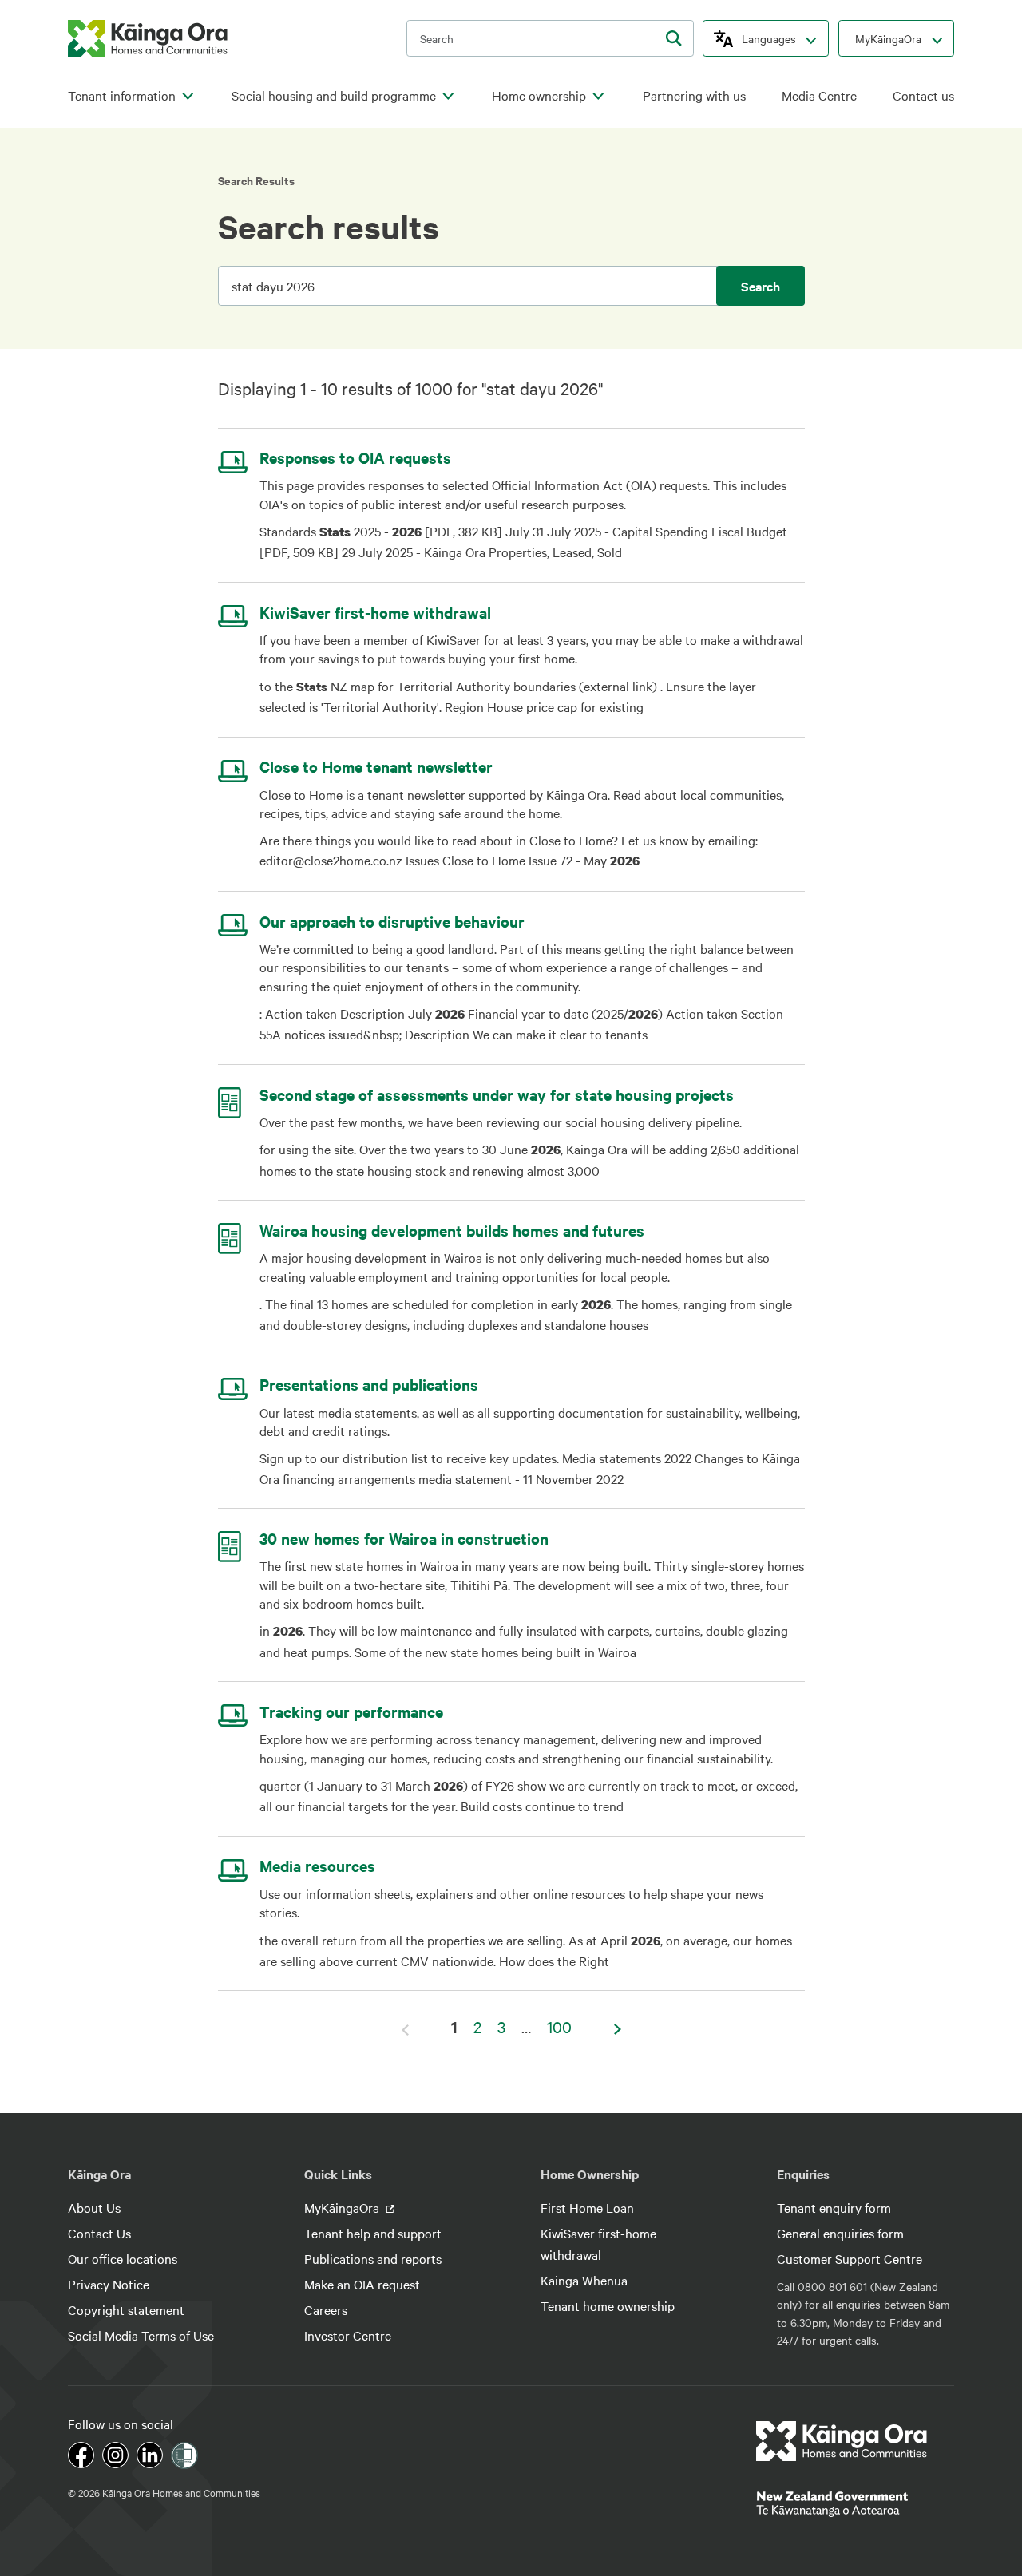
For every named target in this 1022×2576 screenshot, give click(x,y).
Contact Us (99, 2233)
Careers (326, 2309)
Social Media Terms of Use (141, 2335)
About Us (94, 2207)
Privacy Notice (109, 2284)
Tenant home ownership (608, 2305)
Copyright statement (126, 2309)
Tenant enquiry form (834, 2207)
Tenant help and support (373, 2233)
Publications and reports (373, 2258)
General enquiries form (840, 2233)
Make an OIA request (362, 2284)
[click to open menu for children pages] (188, 97)
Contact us (923, 95)
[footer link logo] (842, 2441)
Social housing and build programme (334, 95)
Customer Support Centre (850, 2258)
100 (559, 2026)
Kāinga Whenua (584, 2280)
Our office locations (123, 2258)
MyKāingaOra (888, 38)
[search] (674, 38)
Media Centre (819, 95)
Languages (769, 38)
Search (761, 286)
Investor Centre (348, 2335)
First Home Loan (587, 2207)
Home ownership (539, 95)
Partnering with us (694, 95)
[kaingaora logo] (148, 39)
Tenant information (122, 95)
